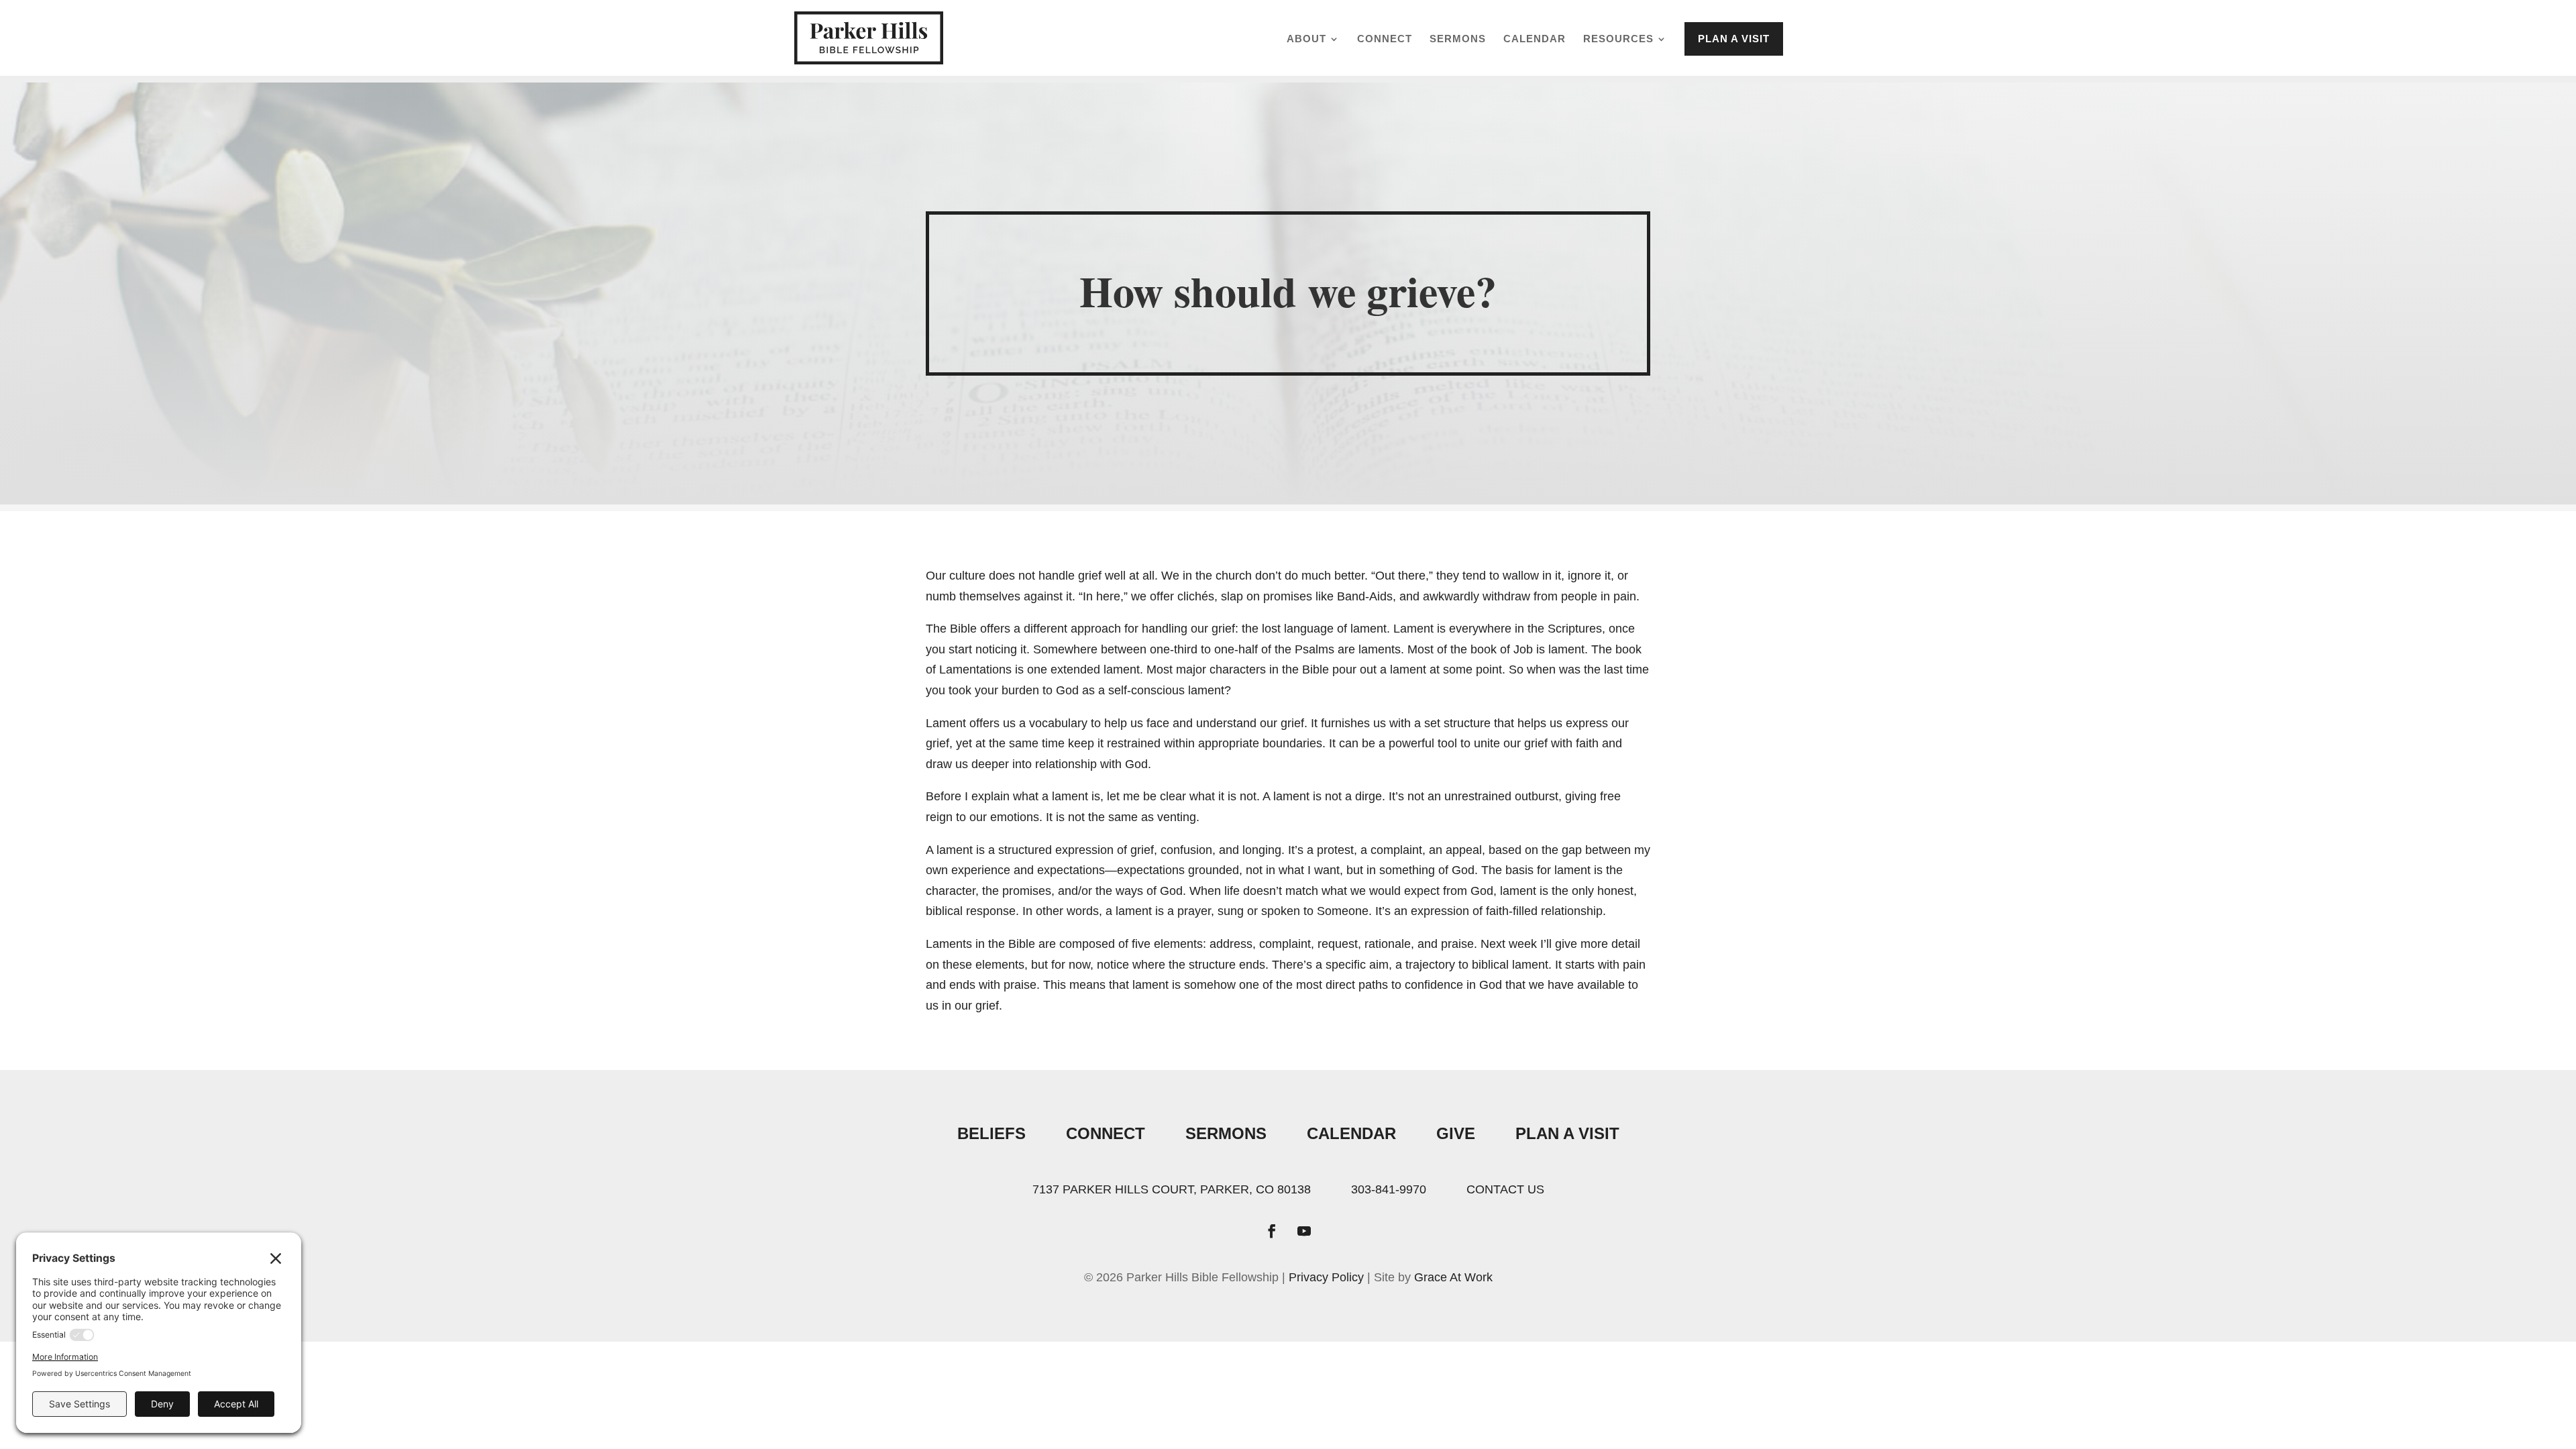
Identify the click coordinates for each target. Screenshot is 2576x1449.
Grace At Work (1453, 1277)
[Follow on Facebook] (1272, 1231)
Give (1456, 1133)
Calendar (1535, 39)
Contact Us (1505, 1189)
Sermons (1458, 39)
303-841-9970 (1389, 1189)
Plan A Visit (1567, 1133)
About (1306, 39)
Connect (1385, 39)
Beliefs (991, 1133)
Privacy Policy (1326, 1277)
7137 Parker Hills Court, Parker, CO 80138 (1172, 1189)
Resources (1618, 39)
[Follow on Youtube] (1304, 1231)
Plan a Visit (1734, 39)
